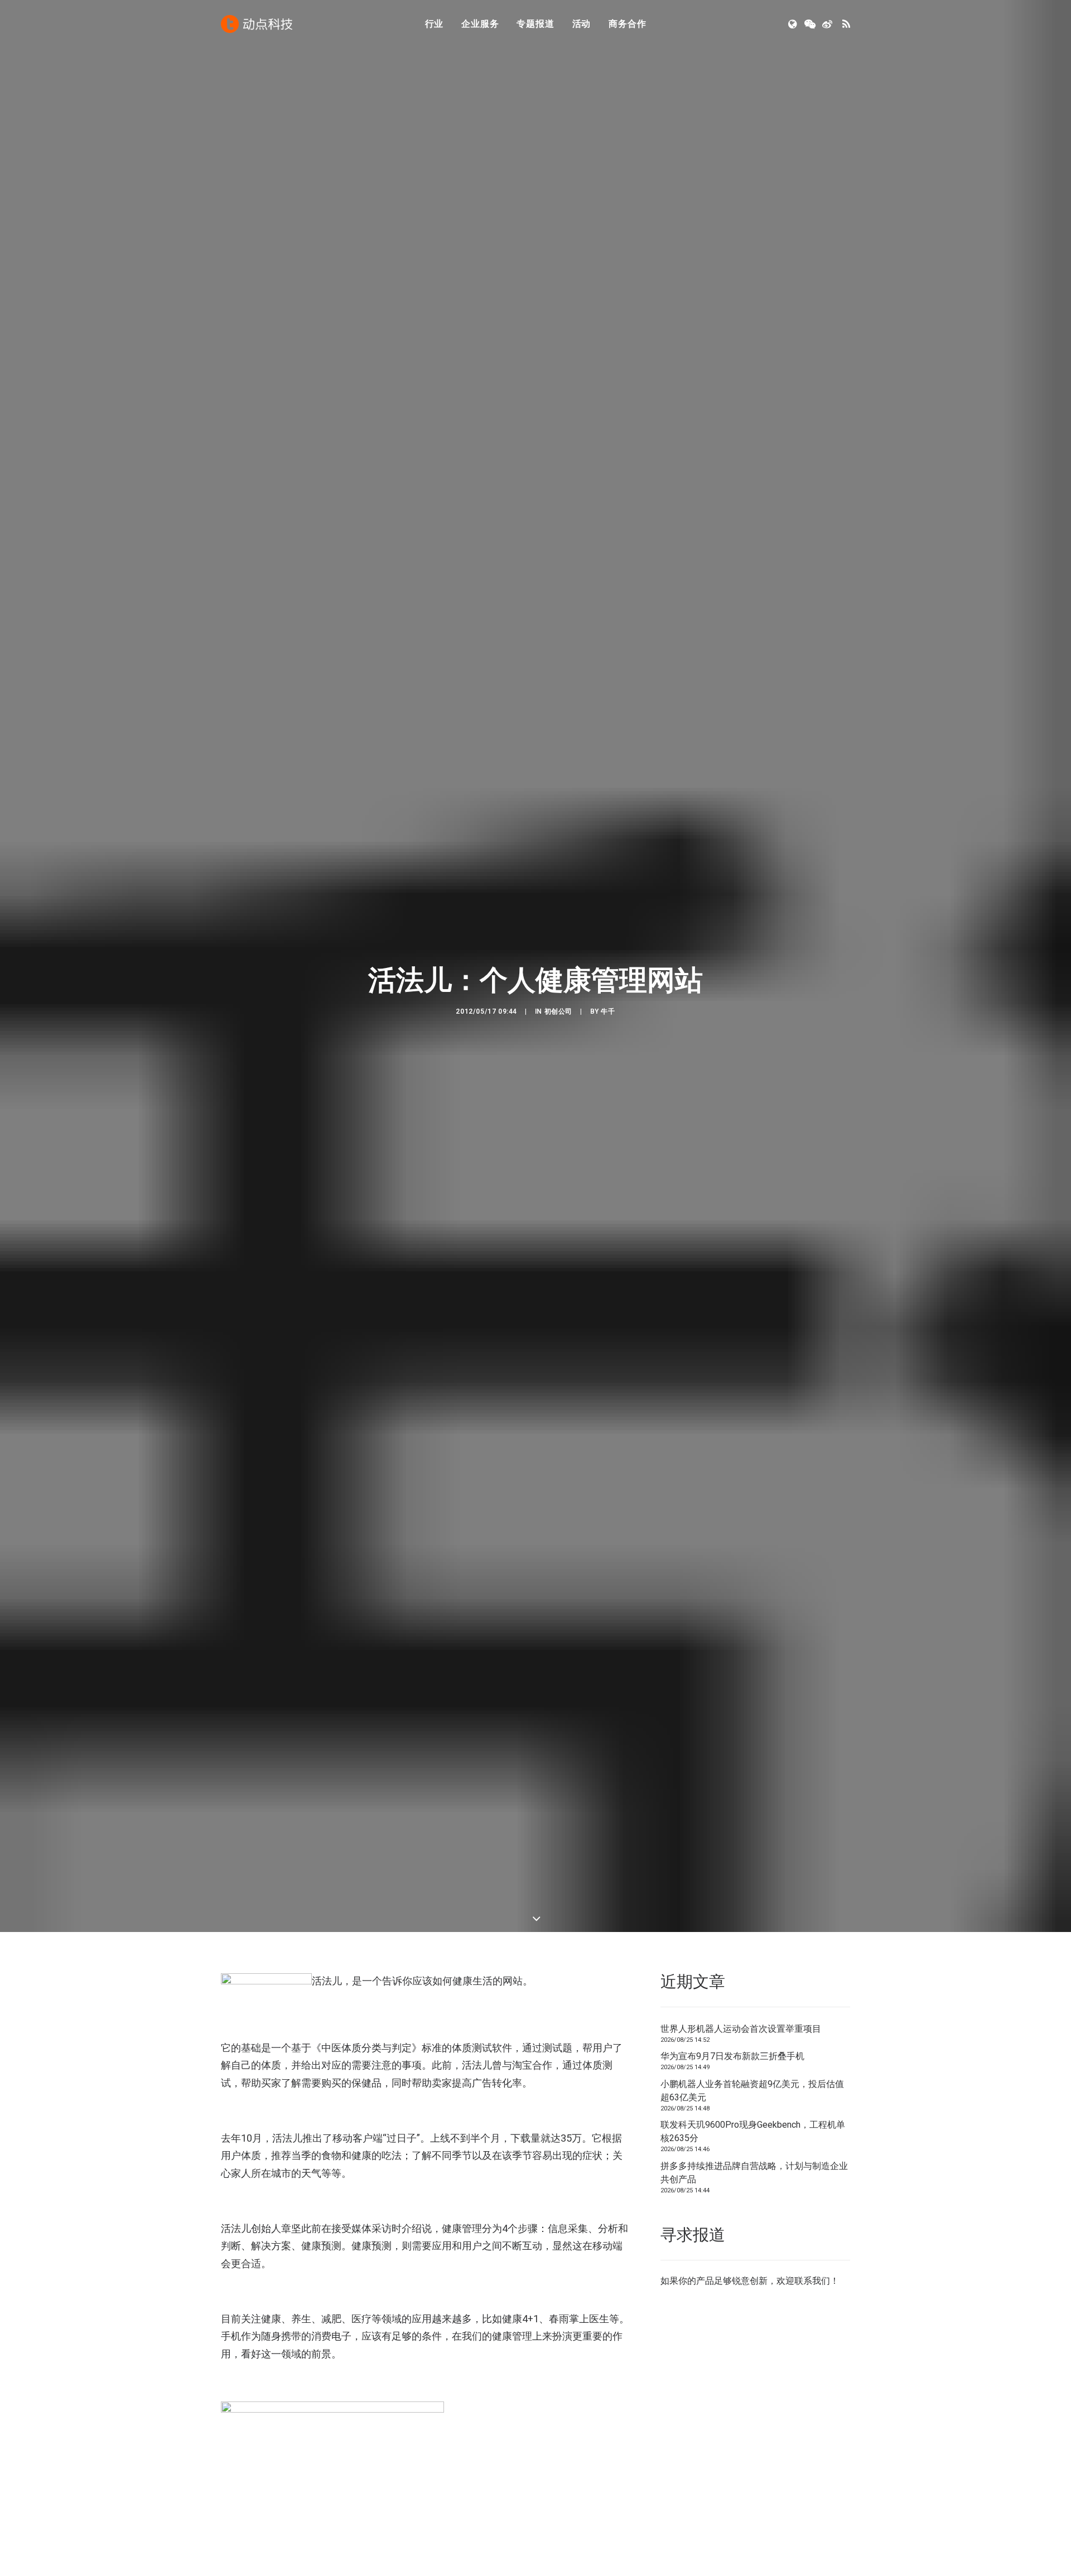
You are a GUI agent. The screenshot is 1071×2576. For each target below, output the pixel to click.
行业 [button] (435, 24)
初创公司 (558, 1011)
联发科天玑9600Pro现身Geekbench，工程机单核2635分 (753, 2131)
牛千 (608, 1011)
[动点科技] (257, 24)
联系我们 (812, 2281)
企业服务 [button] (480, 24)
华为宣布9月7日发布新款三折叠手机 (732, 2056)
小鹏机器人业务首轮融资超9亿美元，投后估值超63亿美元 (752, 2091)
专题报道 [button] (535, 24)
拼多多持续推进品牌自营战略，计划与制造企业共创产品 (754, 2173)
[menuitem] (435, 24)
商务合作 (627, 24)
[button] (793, 24)
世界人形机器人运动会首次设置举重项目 (741, 2029)
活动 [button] (582, 24)
